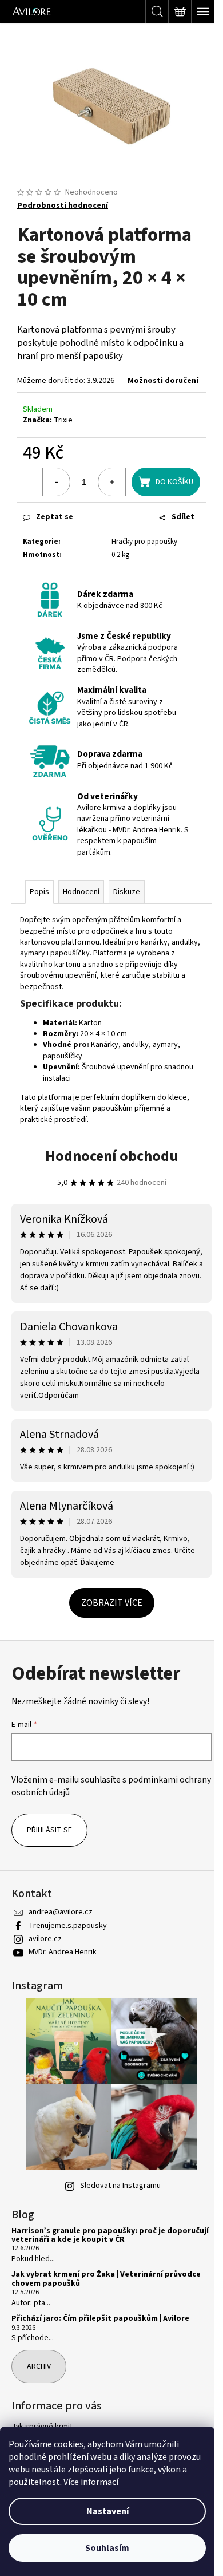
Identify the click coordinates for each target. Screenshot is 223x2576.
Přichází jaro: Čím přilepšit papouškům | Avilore (100, 2334)
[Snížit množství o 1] (48, 487)
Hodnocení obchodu (107, 1171)
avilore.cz (45, 1954)
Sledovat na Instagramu (116, 2200)
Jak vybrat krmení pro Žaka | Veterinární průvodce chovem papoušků (106, 2294)
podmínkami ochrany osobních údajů (95, 1800)
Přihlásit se (49, 1845)
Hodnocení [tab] (81, 907)
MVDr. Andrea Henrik (63, 1967)
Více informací (91, 2482)
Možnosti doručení (53, 385)
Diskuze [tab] (127, 907)
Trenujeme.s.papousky (68, 1941)
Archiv (39, 2381)
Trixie (63, 425)
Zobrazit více (107, 1617)
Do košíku (166, 487)
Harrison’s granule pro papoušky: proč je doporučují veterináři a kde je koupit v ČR (90, 2251)
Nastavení (107, 2511)
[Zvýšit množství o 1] (103, 487)
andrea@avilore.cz (61, 1927)
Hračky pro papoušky (124, 552)
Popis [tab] (39, 907)
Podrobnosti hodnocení (63, 199)
